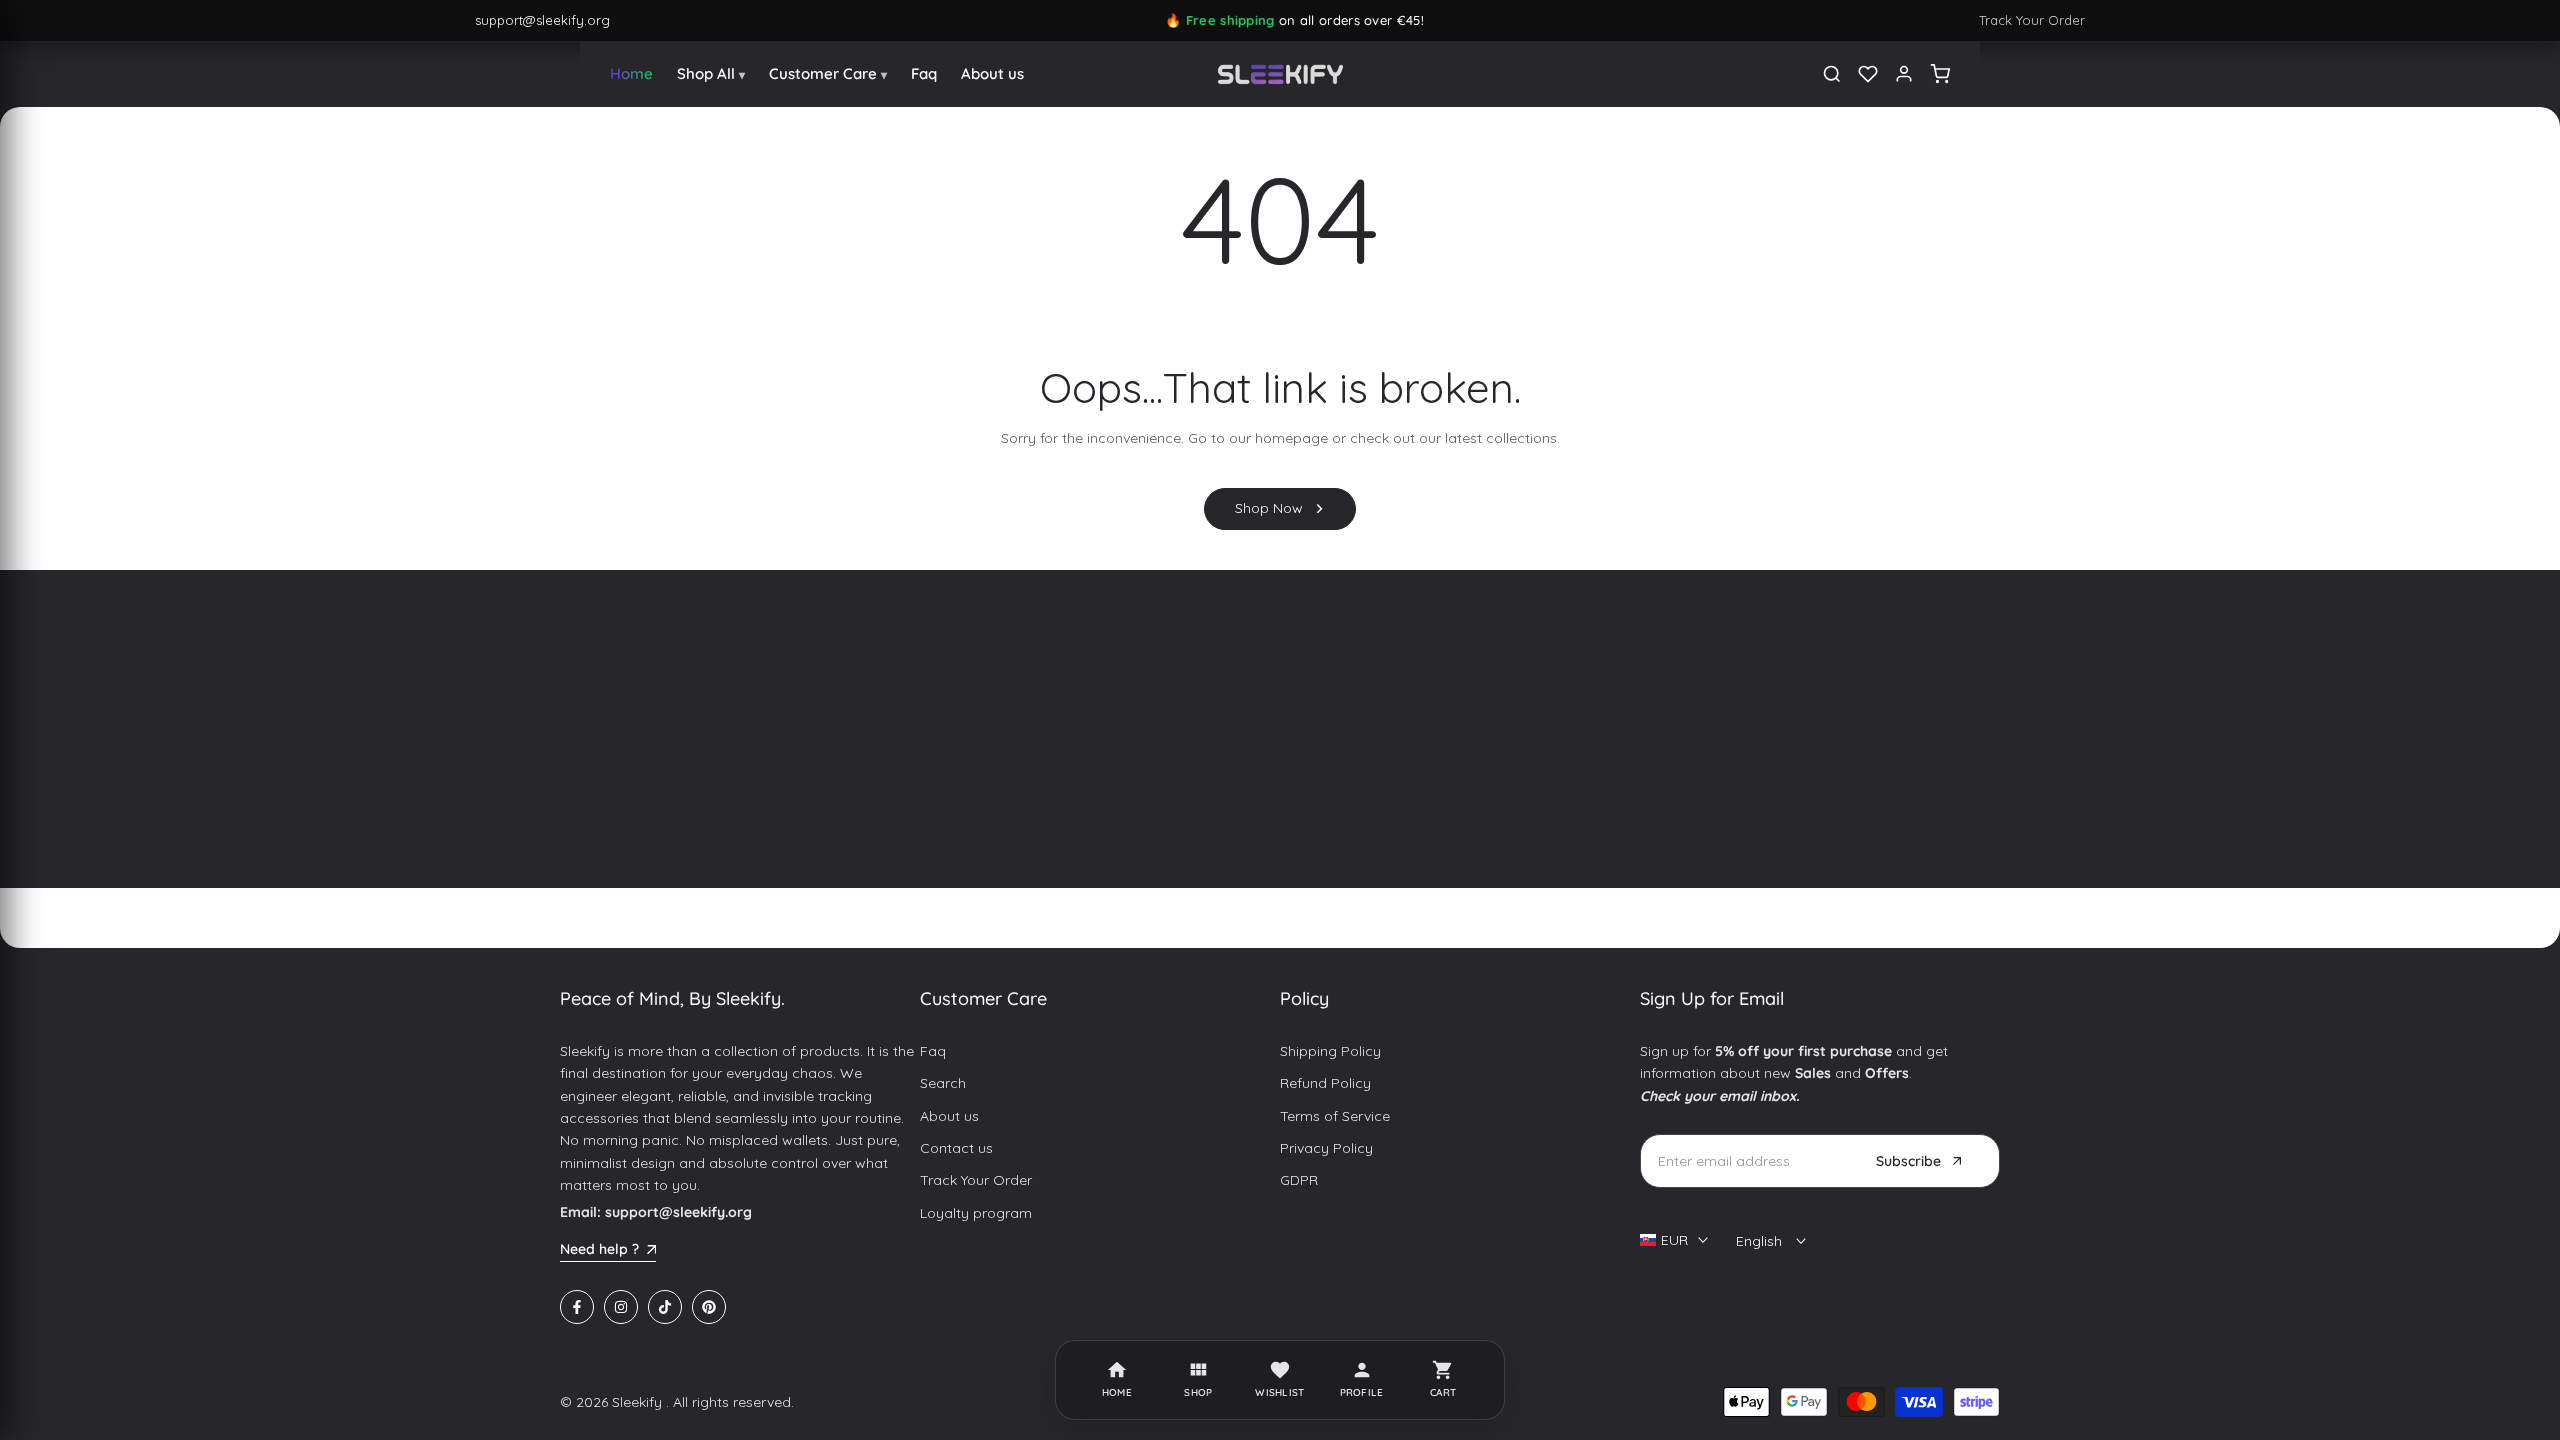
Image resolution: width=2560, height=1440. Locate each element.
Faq (933, 1051)
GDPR (1299, 1180)
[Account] (1904, 74)
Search (943, 1083)
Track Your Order (2032, 20)
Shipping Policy (1330, 1051)
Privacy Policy (1326, 1148)
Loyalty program (976, 1213)
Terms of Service (1335, 1116)
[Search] (1832, 74)
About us (949, 1116)
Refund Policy (1325, 1083)
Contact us (956, 1148)
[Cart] (1940, 74)
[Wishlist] (1868, 74)
